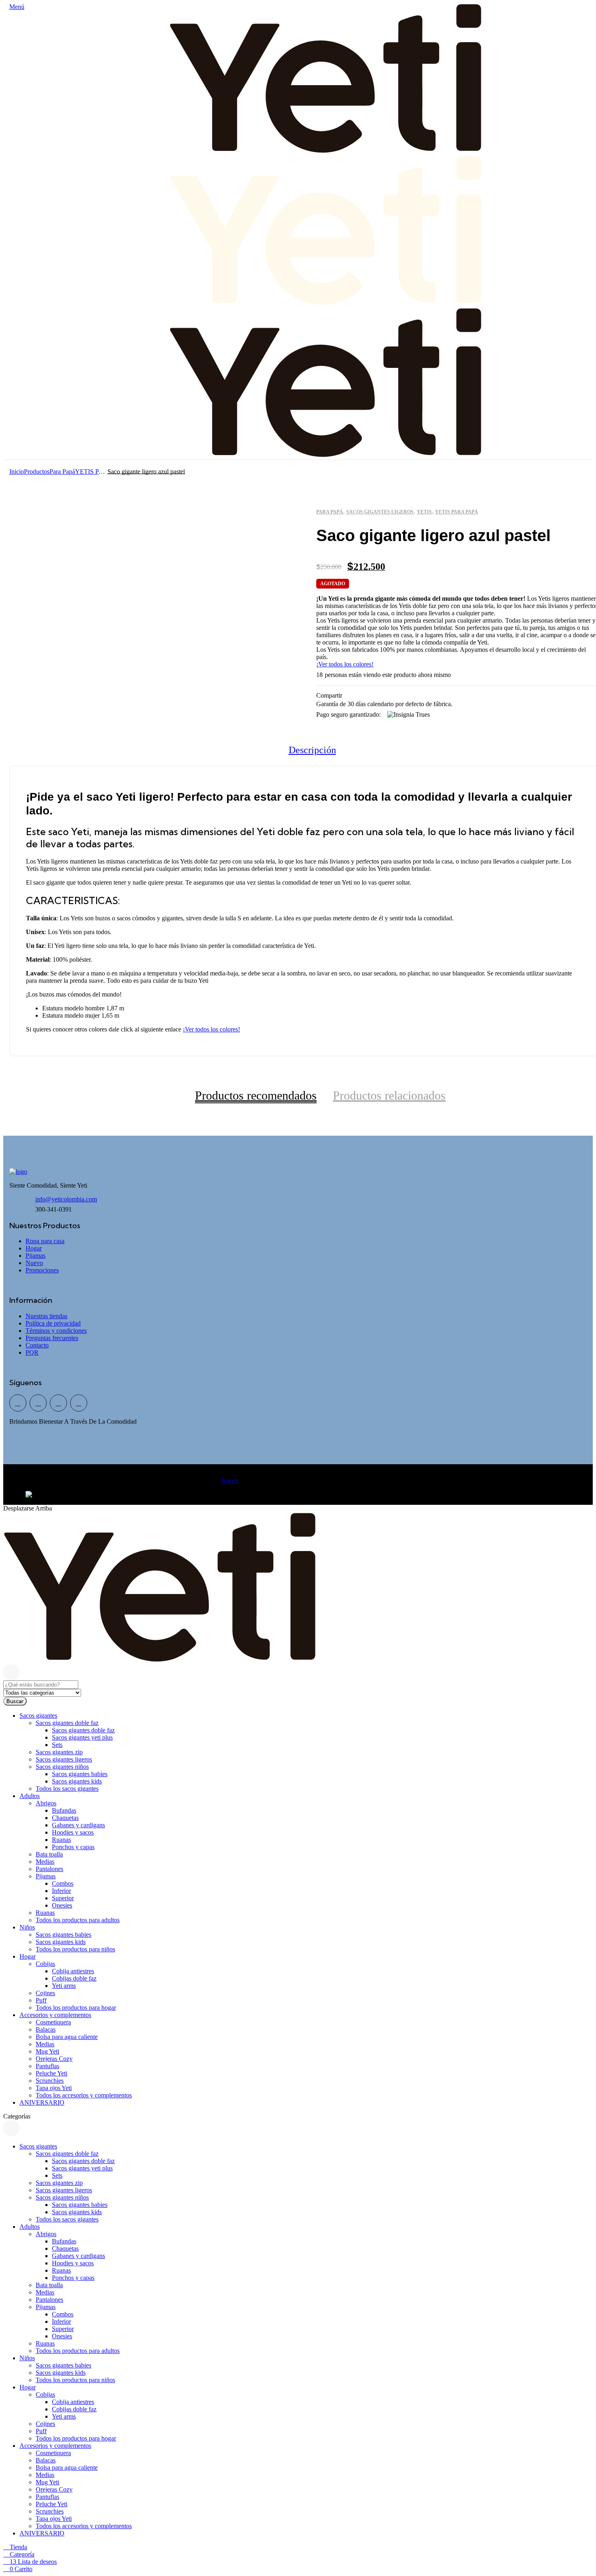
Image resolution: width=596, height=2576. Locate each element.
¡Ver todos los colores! (345, 664)
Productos (37, 472)
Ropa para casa (45, 1241)
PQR (32, 1352)
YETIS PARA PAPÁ (91, 472)
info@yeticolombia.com (66, 1199)
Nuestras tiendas (46, 1316)
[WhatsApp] (38, 1403)
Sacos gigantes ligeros (380, 512)
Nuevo (34, 1263)
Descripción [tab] (312, 750)
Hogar (34, 1248)
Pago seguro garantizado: (348, 714)
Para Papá (62, 472)
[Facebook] (18, 1403)
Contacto (37, 1345)
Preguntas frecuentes (52, 1338)
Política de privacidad (53, 1323)
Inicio (17, 472)
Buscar (15, 1701)
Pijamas (35, 1256)
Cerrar (11, 1672)
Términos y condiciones (56, 1331)
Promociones (42, 1270)
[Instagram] (79, 1403)
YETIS (424, 512)
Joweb (230, 1481)
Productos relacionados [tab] (389, 1095)
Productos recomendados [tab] (256, 1095)
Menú (17, 7)
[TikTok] (58, 1403)
